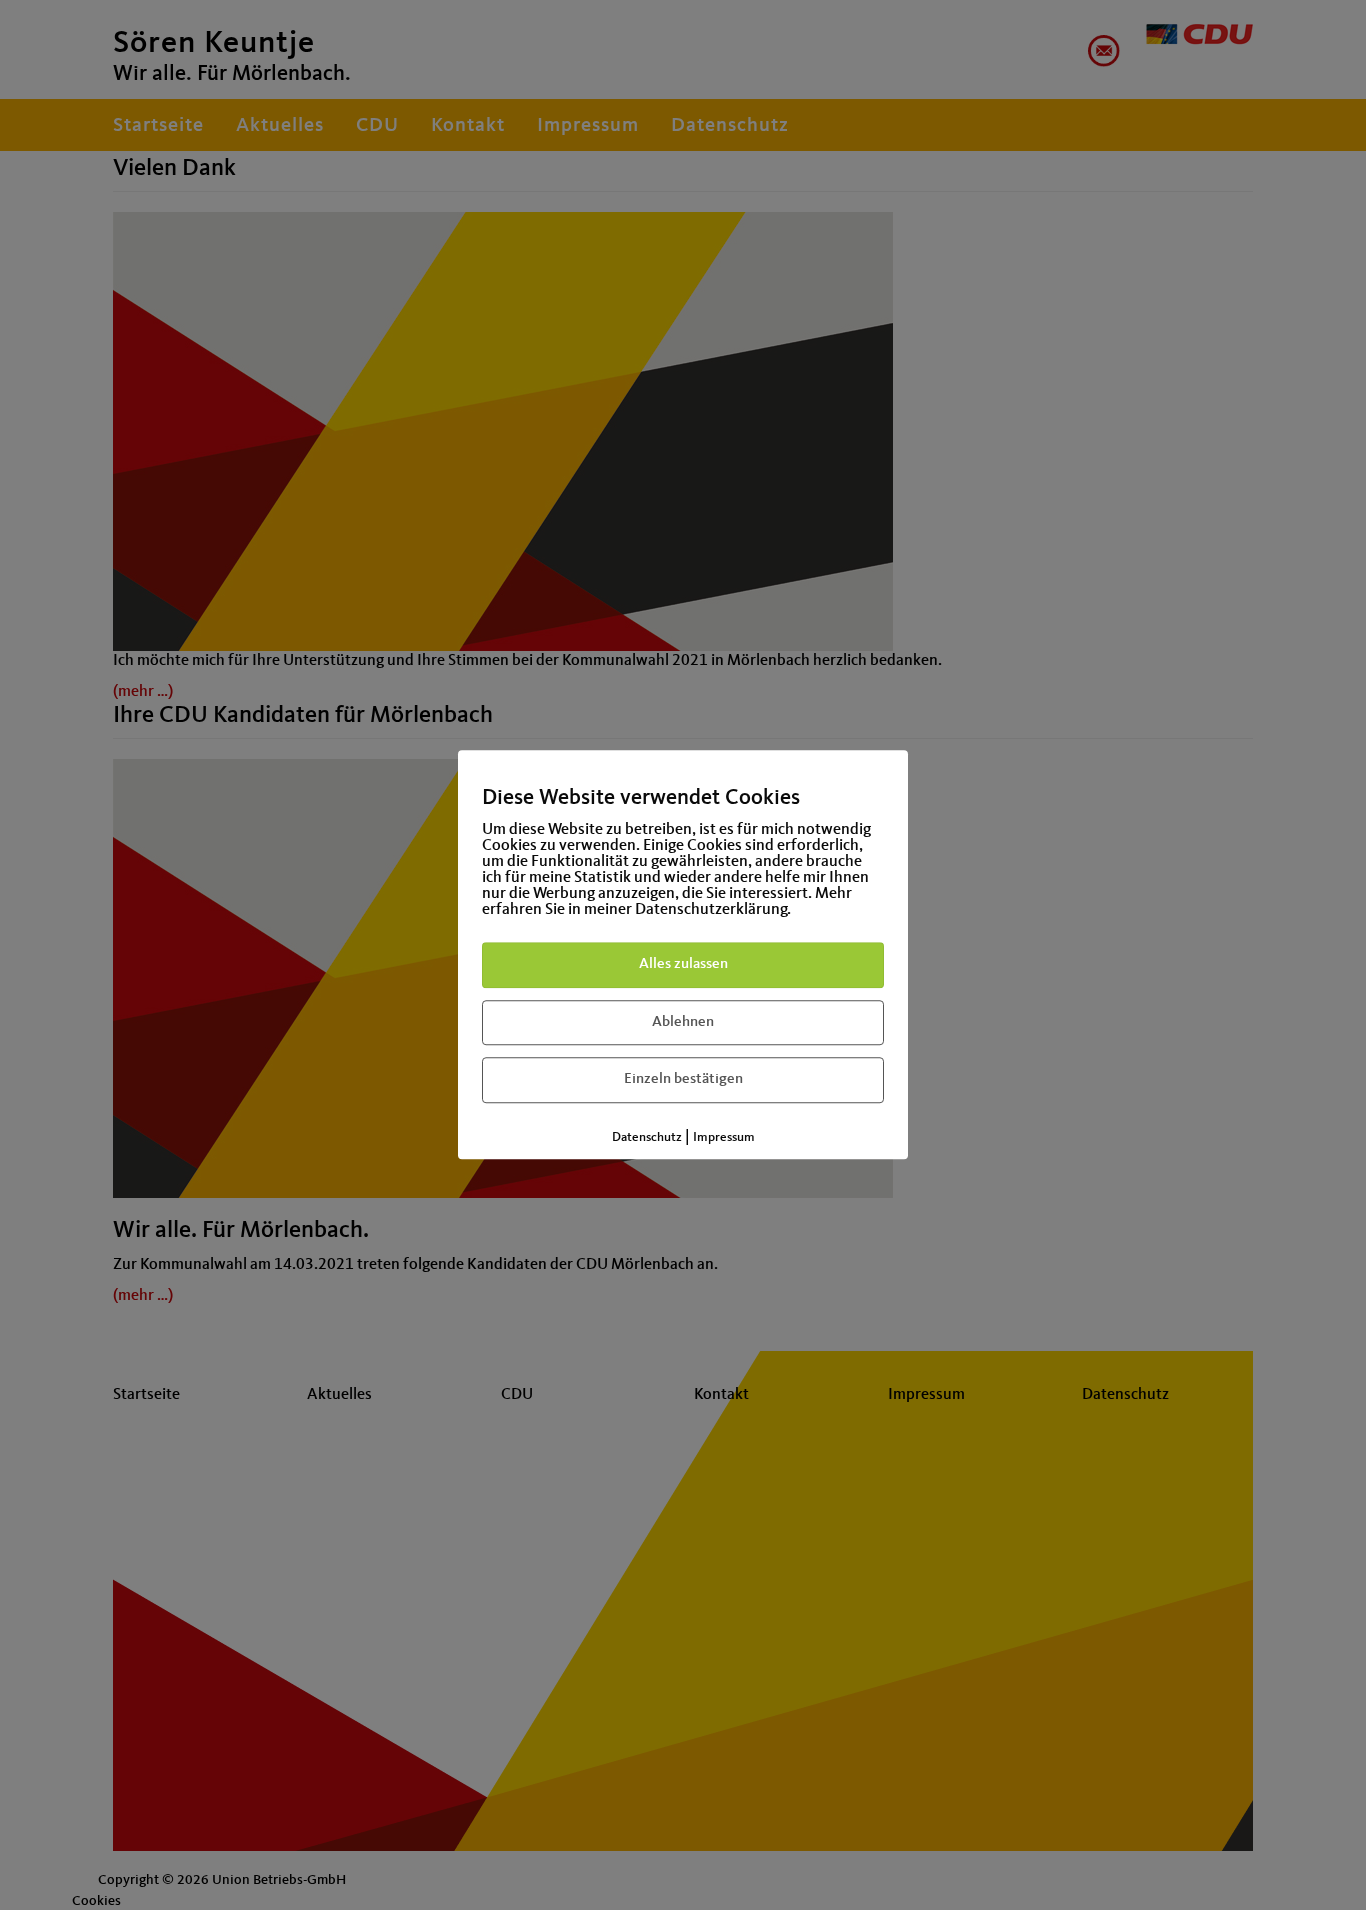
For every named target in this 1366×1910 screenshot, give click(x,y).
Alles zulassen (683, 964)
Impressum (724, 1137)
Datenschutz (647, 1137)
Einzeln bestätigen (683, 1079)
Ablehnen (683, 1022)
